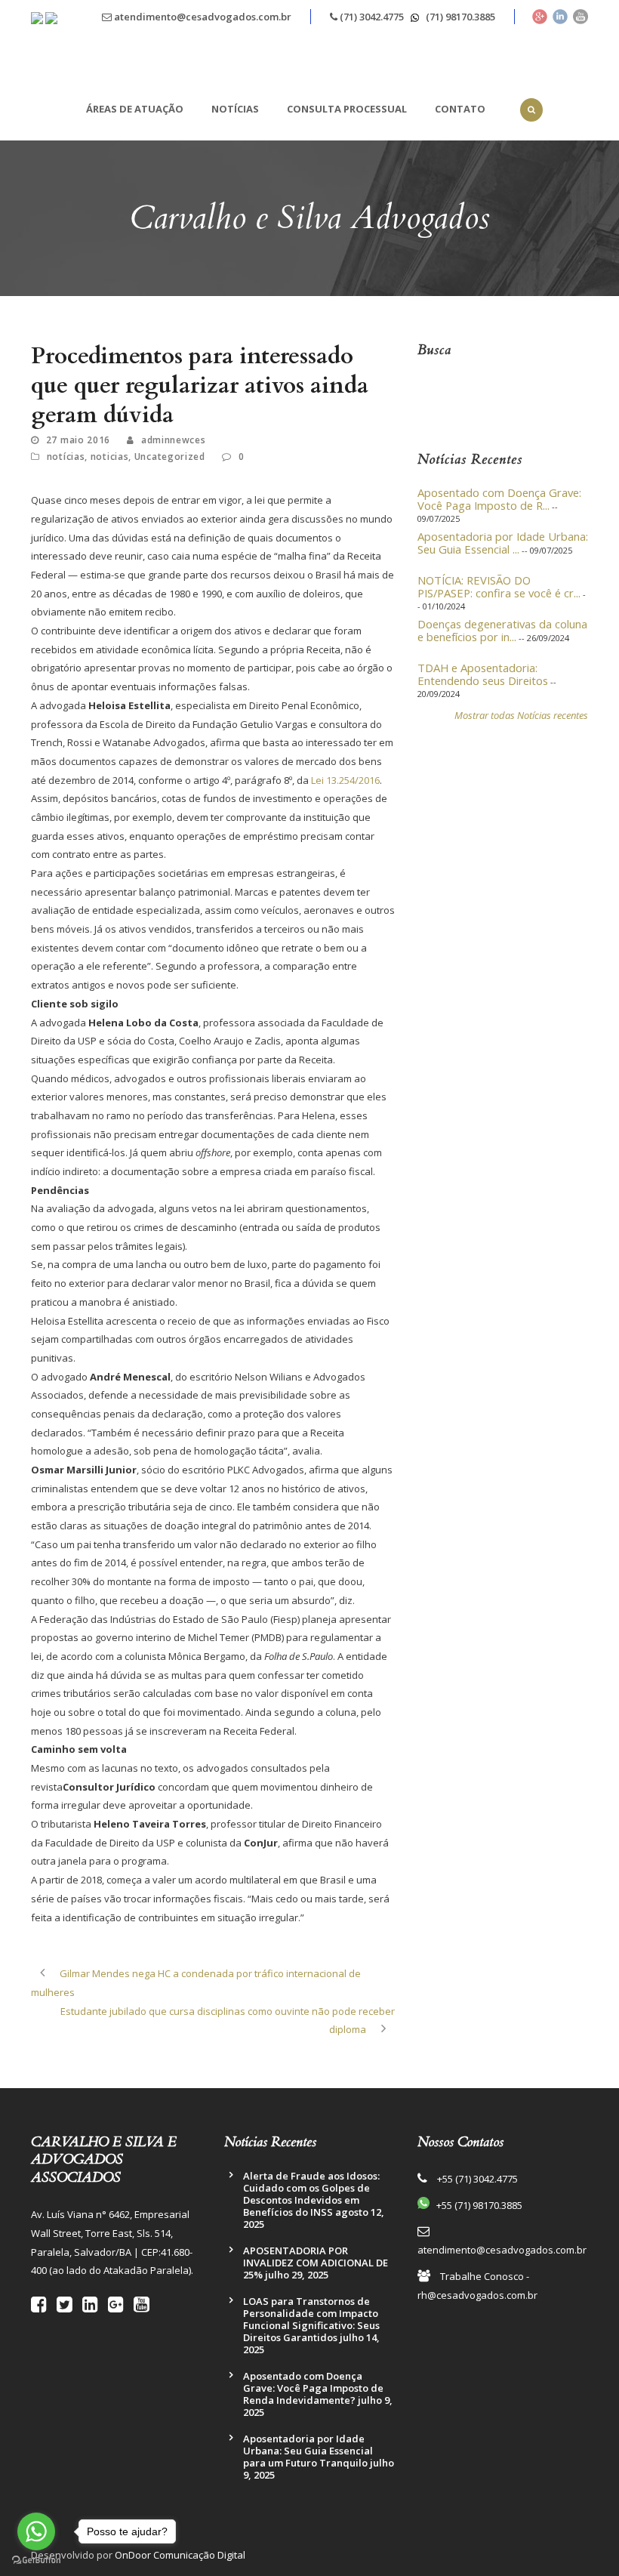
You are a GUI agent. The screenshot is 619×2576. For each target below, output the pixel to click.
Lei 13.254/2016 (345, 780)
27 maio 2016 (78, 440)
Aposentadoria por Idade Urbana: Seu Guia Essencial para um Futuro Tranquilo (308, 2451)
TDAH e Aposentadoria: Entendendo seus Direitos (483, 670)
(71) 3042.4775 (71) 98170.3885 (416, 17)
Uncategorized (170, 457)
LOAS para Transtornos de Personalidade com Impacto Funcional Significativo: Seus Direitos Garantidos (311, 2319)
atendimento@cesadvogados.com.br (202, 17)
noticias (110, 457)
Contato (460, 109)
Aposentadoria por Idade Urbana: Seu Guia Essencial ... (503, 538)
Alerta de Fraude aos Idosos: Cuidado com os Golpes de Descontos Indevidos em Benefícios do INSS (311, 2194)
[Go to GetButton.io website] (36, 2561)
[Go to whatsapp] (36, 2531)
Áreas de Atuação (135, 109)
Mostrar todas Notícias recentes (521, 715)
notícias (66, 457)
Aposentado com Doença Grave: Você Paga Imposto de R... (499, 495)
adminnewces (174, 440)
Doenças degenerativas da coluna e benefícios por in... (502, 626)
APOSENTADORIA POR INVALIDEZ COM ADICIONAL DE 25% (316, 2263)
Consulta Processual (347, 109)
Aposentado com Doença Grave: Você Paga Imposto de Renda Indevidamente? (313, 2388)
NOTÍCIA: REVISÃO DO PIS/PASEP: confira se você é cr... (499, 582)
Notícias (235, 109)
